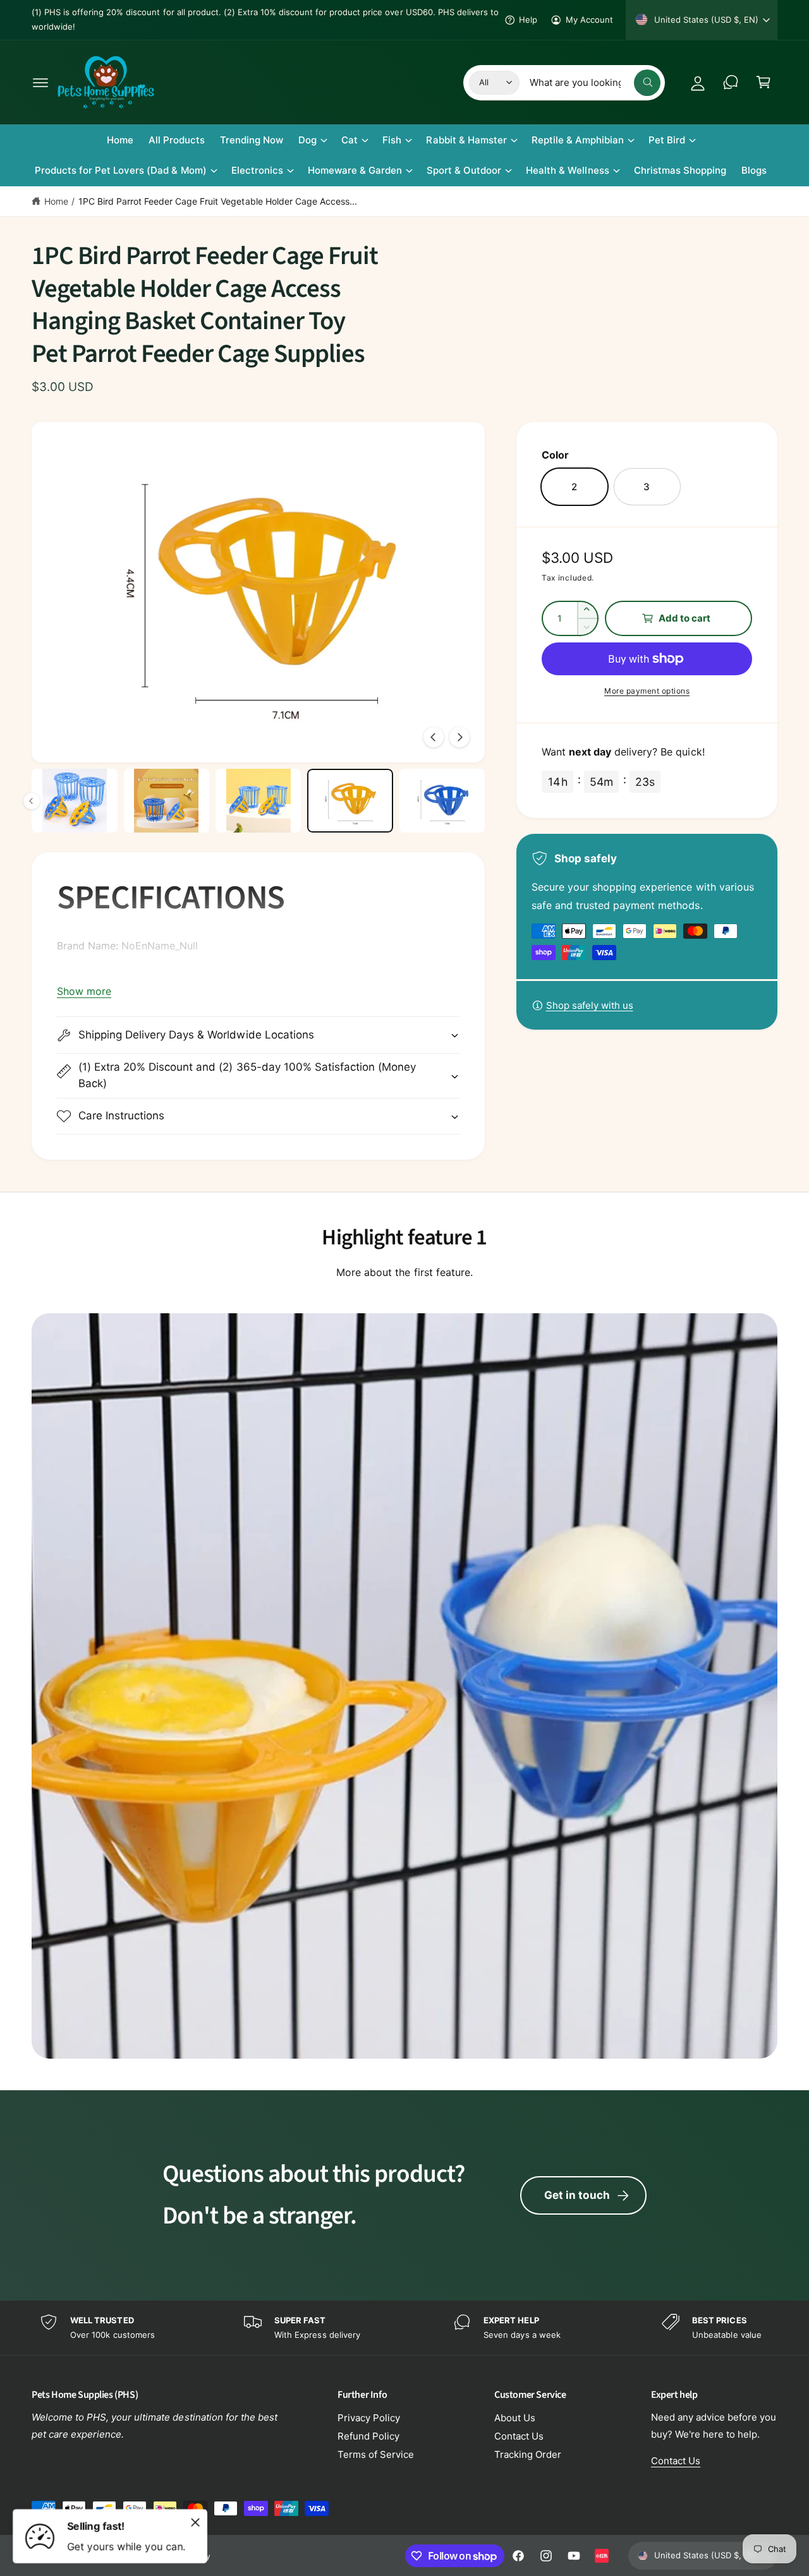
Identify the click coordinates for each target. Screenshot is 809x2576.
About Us (515, 2418)
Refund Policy (368, 2436)
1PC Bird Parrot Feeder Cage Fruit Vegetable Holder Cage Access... (218, 201)
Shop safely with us (590, 1005)
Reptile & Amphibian (578, 140)
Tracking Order (528, 2454)
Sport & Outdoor (464, 170)
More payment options (647, 691)
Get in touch (577, 2195)
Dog (307, 140)
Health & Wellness (567, 170)
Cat (350, 140)
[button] (40, 82)
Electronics (257, 170)
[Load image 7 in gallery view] (350, 801)
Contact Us (519, 2436)
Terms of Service (376, 2454)
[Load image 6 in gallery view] (258, 801)
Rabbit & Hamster (466, 140)
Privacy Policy (369, 2418)
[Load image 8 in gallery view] (442, 801)
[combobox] (595, 82)
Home (56, 201)
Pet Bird (667, 140)
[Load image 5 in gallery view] (167, 801)
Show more (84, 991)
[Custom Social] (602, 2556)
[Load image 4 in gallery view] (74, 801)
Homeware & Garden (355, 170)
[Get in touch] (731, 82)
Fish (392, 140)
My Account (589, 20)
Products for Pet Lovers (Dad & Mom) (121, 170)
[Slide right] (459, 737)
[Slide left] (434, 737)
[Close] (195, 2522)
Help (528, 20)
